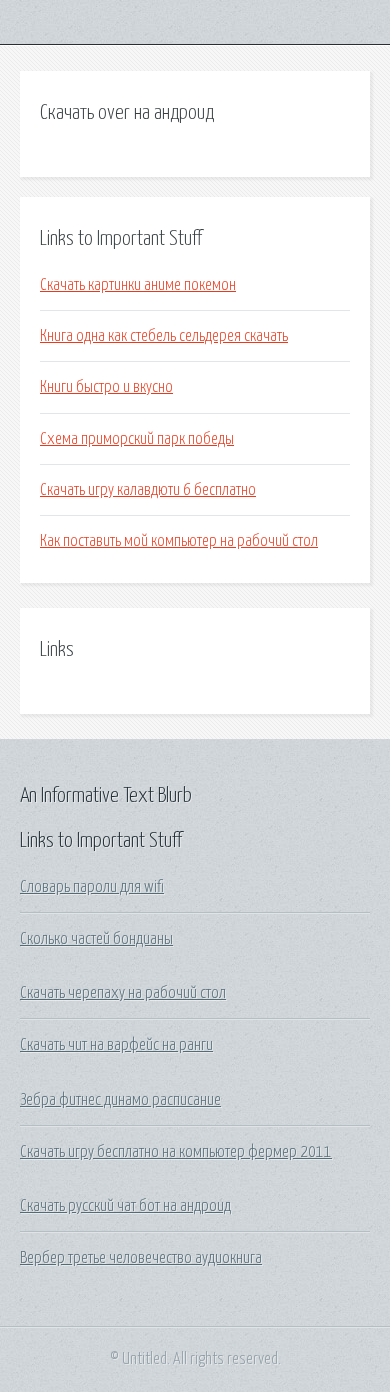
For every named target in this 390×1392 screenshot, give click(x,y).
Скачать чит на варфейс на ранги (116, 1045)
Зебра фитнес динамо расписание (120, 1100)
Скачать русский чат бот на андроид (125, 1206)
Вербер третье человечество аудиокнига (141, 1258)
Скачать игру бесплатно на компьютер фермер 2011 (176, 1152)
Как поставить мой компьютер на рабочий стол (179, 541)
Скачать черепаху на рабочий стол (123, 993)
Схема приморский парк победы (137, 439)
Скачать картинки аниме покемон (138, 285)
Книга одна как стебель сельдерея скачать (164, 336)
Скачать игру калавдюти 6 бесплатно (148, 490)
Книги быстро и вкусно (106, 387)
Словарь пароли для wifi (92, 887)
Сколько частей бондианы (96, 939)
